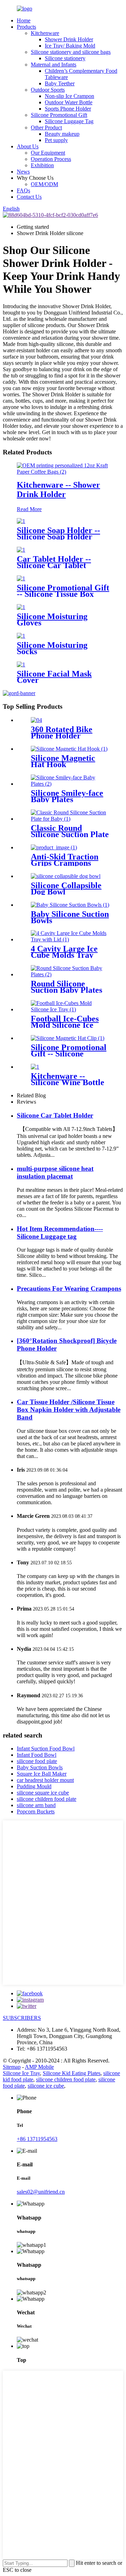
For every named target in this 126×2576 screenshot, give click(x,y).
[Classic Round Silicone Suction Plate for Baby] (70, 819)
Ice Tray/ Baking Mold (70, 46)
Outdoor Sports (48, 90)
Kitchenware (45, 33)
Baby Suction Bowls (40, 1767)
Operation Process (51, 159)
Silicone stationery (65, 58)
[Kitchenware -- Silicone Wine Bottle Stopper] (35, 1067)
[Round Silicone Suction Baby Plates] (70, 974)
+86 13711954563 (37, 2139)
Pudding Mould (34, 1786)
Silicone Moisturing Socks (52, 648)
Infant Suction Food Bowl (46, 1749)
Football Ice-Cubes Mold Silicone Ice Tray (65, 1025)
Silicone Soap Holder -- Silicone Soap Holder (58, 533)
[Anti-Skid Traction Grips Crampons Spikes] (54, 847)
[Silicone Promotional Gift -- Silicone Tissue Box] (21, 578)
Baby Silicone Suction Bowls (70, 917)
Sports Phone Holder (68, 109)
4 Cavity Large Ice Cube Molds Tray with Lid (64, 955)
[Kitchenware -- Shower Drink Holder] (63, 472)
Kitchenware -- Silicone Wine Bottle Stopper (68, 1082)
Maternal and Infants (54, 65)
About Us (28, 146)
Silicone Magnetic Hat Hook (63, 761)
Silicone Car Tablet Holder (55, 1115)
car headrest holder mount (45, 1780)
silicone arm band (36, 1805)
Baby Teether (60, 83)
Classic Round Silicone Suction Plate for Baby (70, 834)
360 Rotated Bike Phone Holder (62, 733)
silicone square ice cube (43, 1793)
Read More (29, 509)
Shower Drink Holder (69, 39)
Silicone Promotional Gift (59, 115)
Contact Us (29, 197)
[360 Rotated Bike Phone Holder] (36, 720)
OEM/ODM (44, 184)
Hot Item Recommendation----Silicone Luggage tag (60, 1233)
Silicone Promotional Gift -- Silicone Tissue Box (63, 591)
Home (24, 20)
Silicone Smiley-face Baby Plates (67, 796)
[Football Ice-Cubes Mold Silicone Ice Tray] (70, 1009)
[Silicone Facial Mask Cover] (21, 664)
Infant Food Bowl (37, 1755)
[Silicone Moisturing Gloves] (21, 607)
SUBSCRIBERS (22, 2018)
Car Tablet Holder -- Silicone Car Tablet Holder (54, 565)
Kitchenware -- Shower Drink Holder (58, 490)
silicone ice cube (46, 2086)
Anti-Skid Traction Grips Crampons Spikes (65, 863)
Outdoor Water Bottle (69, 102)
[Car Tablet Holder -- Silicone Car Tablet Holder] (21, 550)
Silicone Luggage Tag (69, 121)
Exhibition (42, 165)
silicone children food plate (47, 1799)
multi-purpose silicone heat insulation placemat (55, 1172)
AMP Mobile (39, 2067)
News (23, 172)
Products (26, 27)
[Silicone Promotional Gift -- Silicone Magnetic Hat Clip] (68, 1038)
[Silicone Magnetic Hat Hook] (69, 749)
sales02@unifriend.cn (41, 2192)
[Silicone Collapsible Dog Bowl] (66, 876)
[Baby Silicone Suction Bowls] (70, 905)
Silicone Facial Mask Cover (54, 677)
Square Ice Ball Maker (42, 1774)
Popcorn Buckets (36, 1811)
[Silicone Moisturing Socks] (21, 636)
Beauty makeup (62, 134)
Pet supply (56, 140)
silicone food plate (37, 1761)
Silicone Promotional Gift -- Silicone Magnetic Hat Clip (69, 1054)
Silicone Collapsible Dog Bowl (66, 889)
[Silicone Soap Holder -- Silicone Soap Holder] (21, 521)
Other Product (46, 128)
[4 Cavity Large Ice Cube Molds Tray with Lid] (70, 939)
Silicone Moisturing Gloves (52, 620)
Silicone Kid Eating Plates (72, 2073)
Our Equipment (48, 153)
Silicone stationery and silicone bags (71, 52)
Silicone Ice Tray (21, 2073)
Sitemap (12, 2067)
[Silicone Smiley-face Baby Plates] (70, 784)
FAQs (23, 190)
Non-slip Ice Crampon (69, 96)
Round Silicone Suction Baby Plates (66, 987)
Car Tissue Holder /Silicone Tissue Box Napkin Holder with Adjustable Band (69, 1410)
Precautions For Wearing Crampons (69, 1289)
